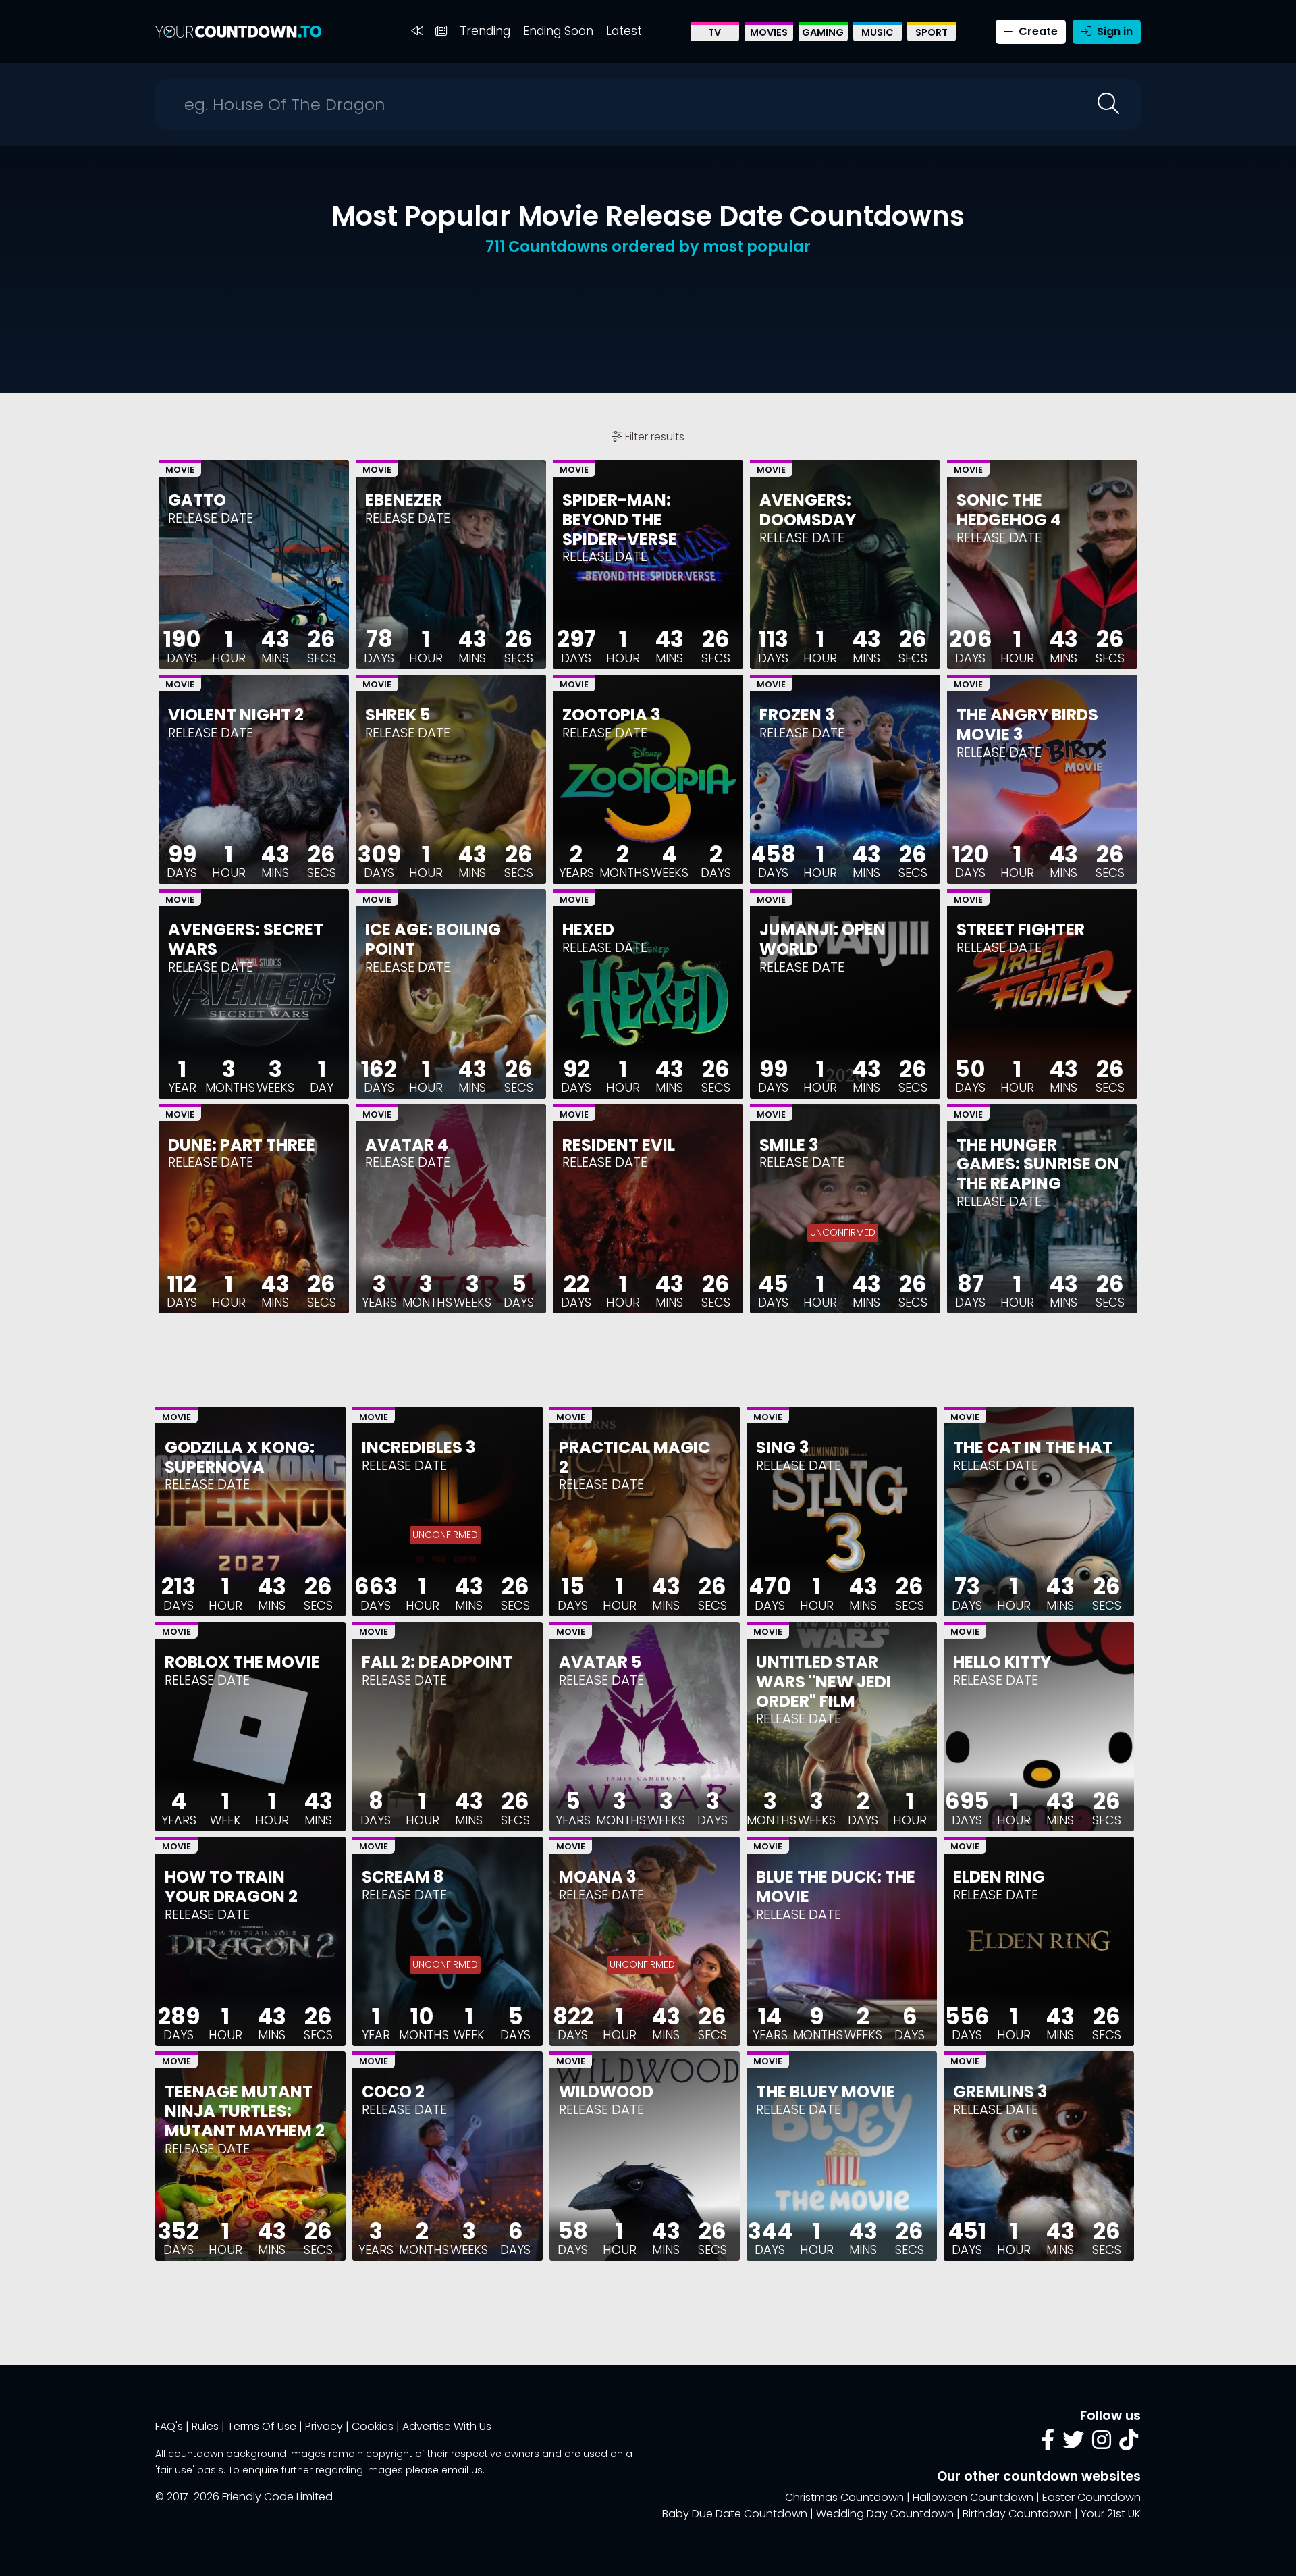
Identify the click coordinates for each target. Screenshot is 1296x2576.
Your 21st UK (1111, 2514)
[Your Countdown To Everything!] (238, 31)
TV (714, 32)
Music (878, 32)
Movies (769, 32)
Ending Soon (558, 31)
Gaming (823, 32)
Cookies (373, 2426)
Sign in (1113, 31)
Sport (932, 32)
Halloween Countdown (973, 2497)
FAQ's (169, 2426)
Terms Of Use (262, 2426)
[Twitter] (1073, 2444)
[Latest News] (441, 31)
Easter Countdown (1091, 2497)
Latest (624, 31)
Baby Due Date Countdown (735, 2514)
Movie (180, 470)
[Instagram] (1102, 2444)
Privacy (324, 2426)
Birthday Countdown (1017, 2514)
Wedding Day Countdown (885, 2514)
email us (462, 2470)
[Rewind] (417, 31)
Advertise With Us (447, 2426)
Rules (205, 2426)
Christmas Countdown (844, 2497)
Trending (485, 31)
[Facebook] (1048, 2444)
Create (1037, 31)
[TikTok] (1129, 2444)
